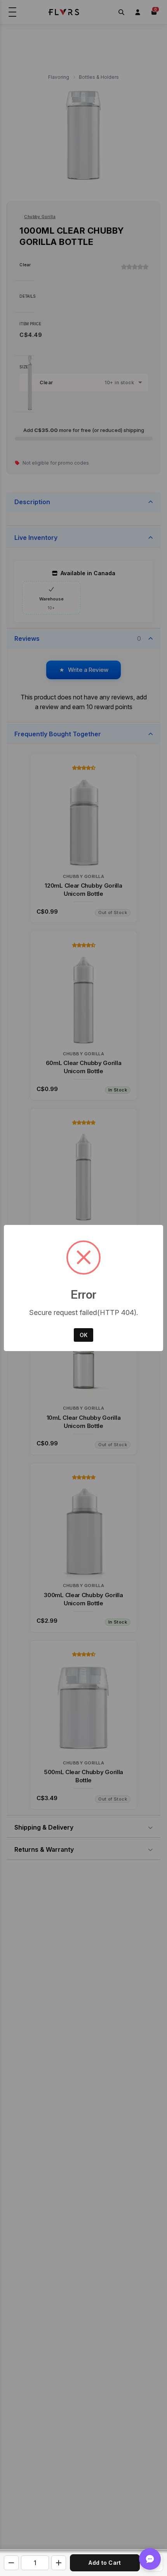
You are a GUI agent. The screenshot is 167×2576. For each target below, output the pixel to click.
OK (83, 1335)
